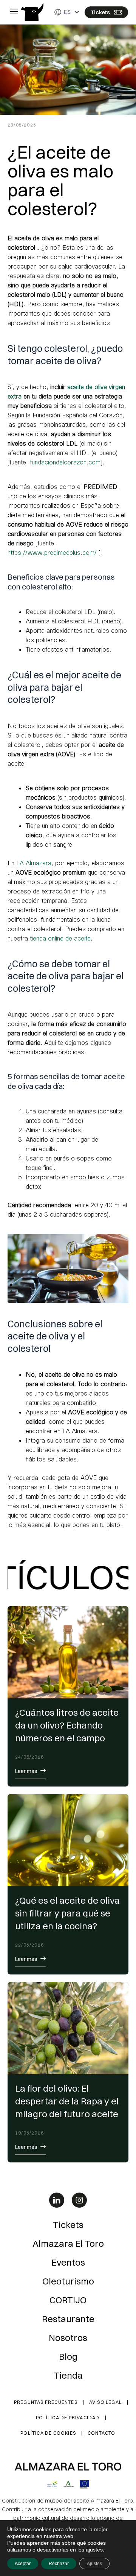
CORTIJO (68, 2300)
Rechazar (59, 2564)
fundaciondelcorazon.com (64, 462)
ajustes (94, 2550)
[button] (14, 12)
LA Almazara (34, 863)
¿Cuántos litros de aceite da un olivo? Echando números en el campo (67, 1725)
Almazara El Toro (68, 2243)
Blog (68, 2356)
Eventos (68, 2262)
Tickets (68, 2225)
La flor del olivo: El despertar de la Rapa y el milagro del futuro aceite (67, 2101)
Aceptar (23, 2564)
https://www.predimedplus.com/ (52, 552)
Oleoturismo (68, 2281)
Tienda (68, 2375)
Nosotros (68, 2338)
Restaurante (68, 2319)
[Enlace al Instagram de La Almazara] (79, 2200)
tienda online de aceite (60, 938)
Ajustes (94, 2564)
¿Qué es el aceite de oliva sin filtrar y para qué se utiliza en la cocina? (67, 1913)
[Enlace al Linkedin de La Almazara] (57, 2200)
